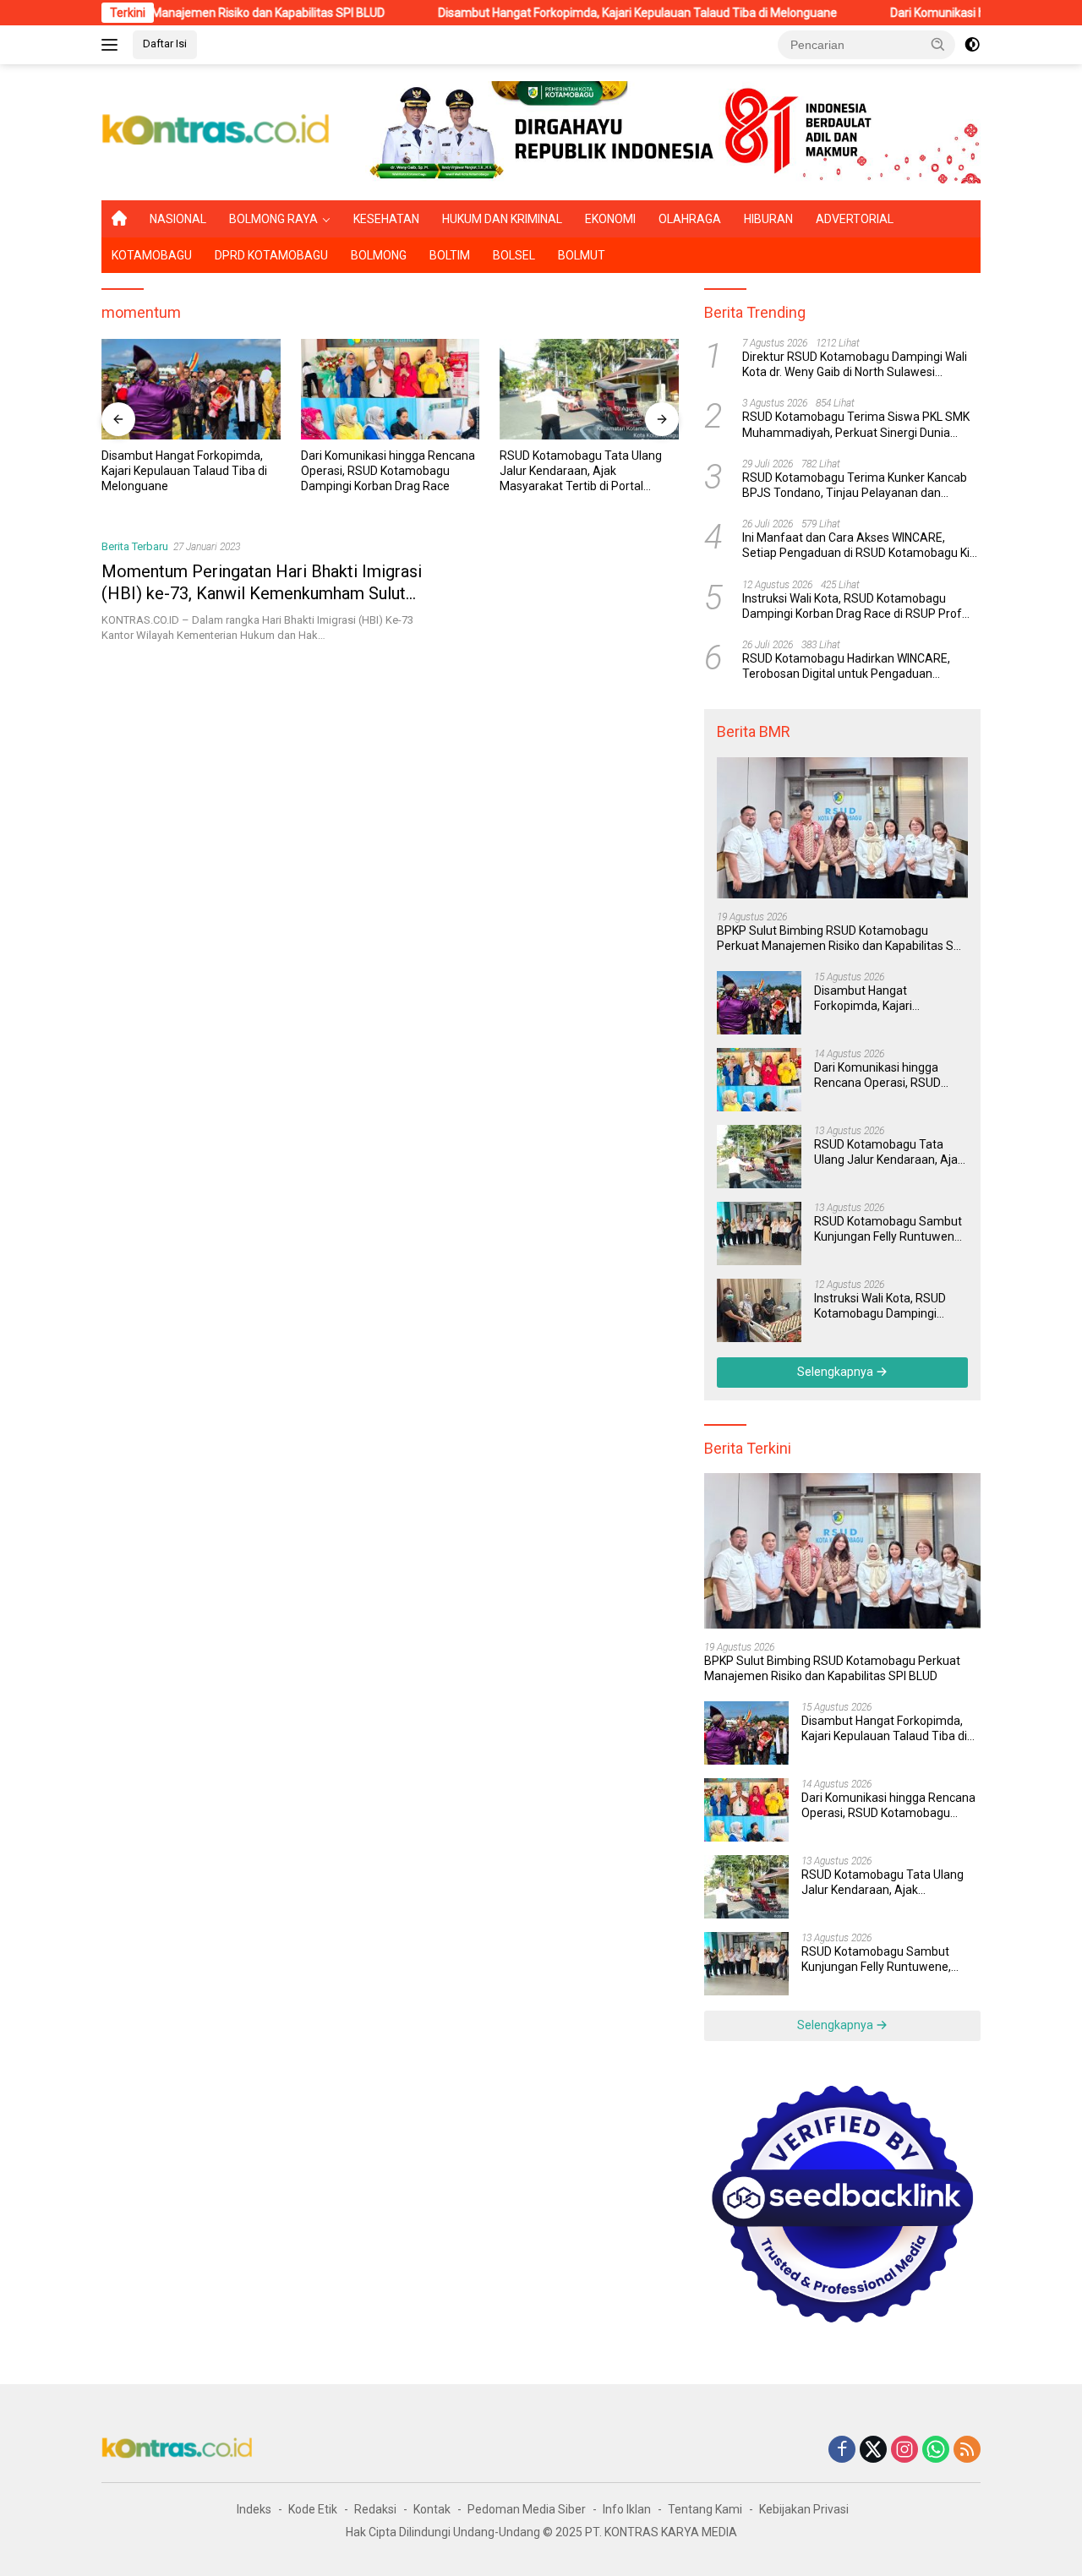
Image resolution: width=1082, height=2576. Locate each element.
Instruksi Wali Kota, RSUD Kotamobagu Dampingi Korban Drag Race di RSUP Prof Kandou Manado (852, 606)
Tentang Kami (705, 2509)
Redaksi (375, 2509)
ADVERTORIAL (855, 219)
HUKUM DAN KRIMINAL (502, 219)
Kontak (432, 2509)
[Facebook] (842, 2450)
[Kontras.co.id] (216, 131)
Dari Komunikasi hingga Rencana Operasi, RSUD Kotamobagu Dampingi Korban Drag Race (199, 471)
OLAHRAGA (690, 219)
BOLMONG (379, 255)
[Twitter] (873, 2450)
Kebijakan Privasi (804, 2509)
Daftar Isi (165, 44)
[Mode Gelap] (972, 45)
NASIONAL (178, 219)
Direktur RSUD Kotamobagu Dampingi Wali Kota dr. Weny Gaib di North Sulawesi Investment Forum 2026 (855, 365)
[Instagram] (904, 2450)
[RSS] (967, 2450)
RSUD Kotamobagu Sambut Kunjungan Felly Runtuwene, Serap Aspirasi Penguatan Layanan (585, 472)
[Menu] (113, 45)
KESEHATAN (386, 219)
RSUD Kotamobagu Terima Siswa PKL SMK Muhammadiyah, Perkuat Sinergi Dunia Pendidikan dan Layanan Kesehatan (856, 426)
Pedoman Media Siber (527, 2509)
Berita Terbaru (135, 546)
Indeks (254, 2509)
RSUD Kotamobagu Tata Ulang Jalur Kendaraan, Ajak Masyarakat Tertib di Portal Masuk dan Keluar (391, 472)
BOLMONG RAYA (273, 219)
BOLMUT (582, 255)
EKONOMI (610, 219)
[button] (938, 44)
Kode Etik (313, 2509)
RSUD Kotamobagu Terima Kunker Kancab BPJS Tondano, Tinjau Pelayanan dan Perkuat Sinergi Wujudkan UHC (855, 486)
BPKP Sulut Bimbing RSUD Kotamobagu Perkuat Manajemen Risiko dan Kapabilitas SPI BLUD (840, 939)
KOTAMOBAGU (152, 255)
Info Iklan (627, 2509)
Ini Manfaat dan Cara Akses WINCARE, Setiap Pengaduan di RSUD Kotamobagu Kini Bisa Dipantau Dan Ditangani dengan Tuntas (861, 546)
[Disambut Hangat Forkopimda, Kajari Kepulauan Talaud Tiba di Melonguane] (759, 1003)
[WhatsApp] (936, 2450)
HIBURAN (768, 219)
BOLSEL (514, 255)
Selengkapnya (836, 1372)
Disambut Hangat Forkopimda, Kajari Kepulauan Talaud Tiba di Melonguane (558, 13)
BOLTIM (450, 255)
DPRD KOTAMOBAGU (271, 255)
